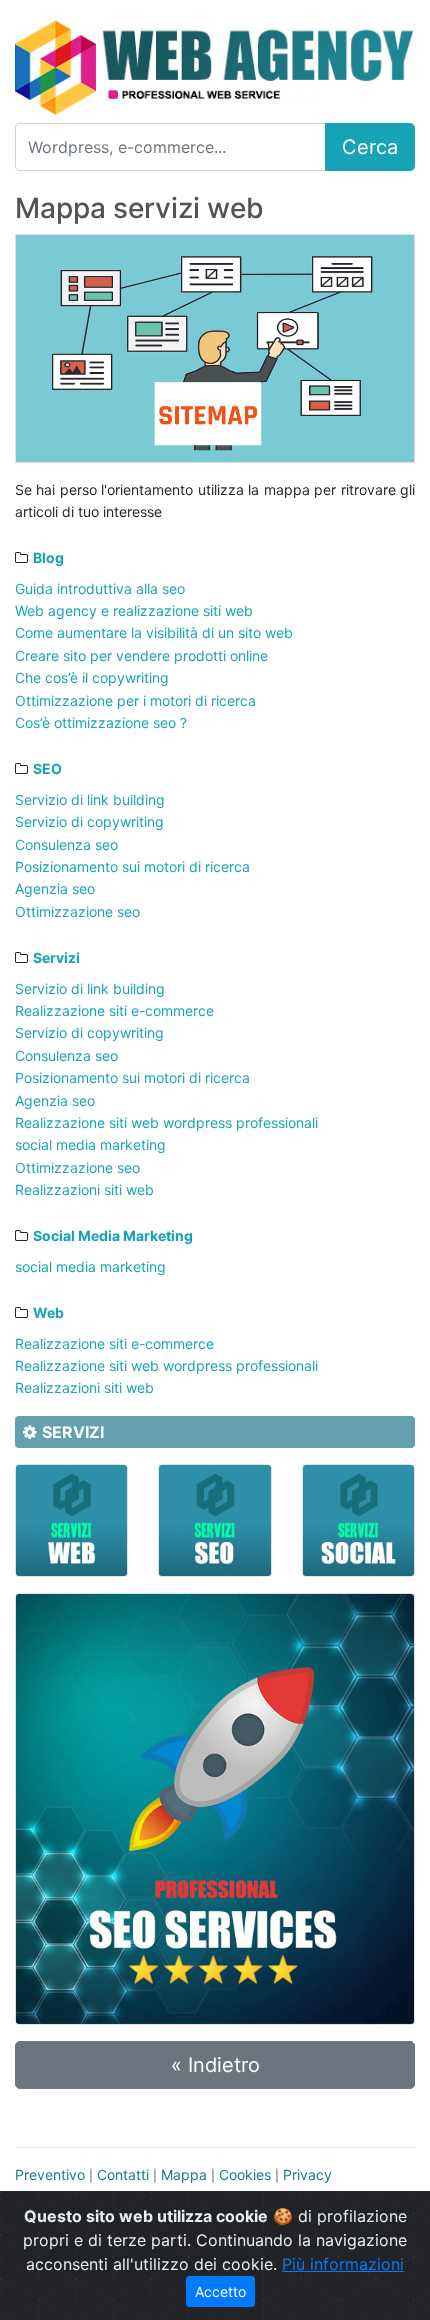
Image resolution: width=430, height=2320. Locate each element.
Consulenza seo (66, 844)
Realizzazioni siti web (84, 1189)
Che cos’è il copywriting (92, 677)
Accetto (220, 2291)
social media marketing (90, 1144)
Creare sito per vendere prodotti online (141, 655)
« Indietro (215, 2065)
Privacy (307, 2174)
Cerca (370, 147)
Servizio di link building (90, 799)
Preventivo (50, 2174)
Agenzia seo (55, 888)
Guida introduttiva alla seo (100, 588)
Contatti (123, 2174)
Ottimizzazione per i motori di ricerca (135, 700)
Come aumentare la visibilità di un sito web (154, 632)
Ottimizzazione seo (77, 911)
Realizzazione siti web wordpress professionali (166, 1122)
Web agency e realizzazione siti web (134, 610)
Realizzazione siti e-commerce (114, 1010)
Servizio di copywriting (89, 821)
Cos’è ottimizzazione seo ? (101, 722)
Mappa (184, 2174)
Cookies (245, 2174)
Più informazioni (343, 2264)
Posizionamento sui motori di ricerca (132, 866)
